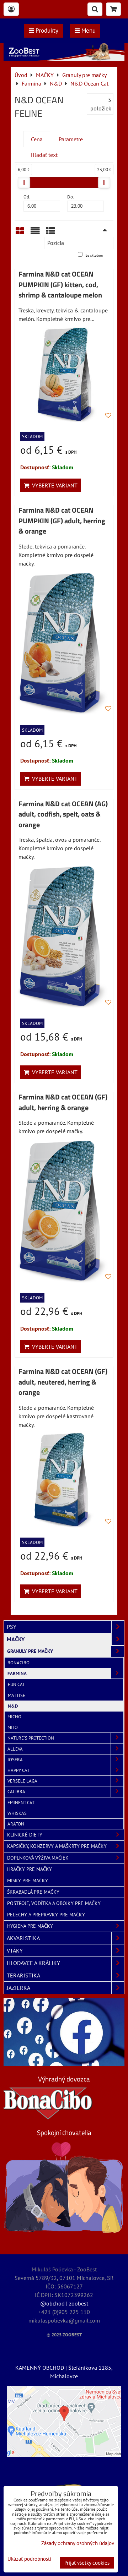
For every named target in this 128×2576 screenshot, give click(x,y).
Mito (13, 1727)
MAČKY (16, 1639)
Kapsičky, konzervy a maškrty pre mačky (57, 1846)
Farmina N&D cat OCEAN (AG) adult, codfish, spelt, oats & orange (63, 814)
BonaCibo (18, 1663)
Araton (16, 1824)
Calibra (16, 1792)
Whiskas (17, 1813)
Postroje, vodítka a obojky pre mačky (54, 1903)
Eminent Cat (21, 1803)
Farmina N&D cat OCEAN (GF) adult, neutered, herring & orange (63, 1382)
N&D (13, 1706)
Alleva (15, 1749)
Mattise (17, 1695)
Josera (15, 1760)
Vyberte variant (53, 485)
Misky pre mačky (28, 1881)
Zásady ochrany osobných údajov (78, 2543)
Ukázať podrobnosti (29, 2559)
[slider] (24, 182)
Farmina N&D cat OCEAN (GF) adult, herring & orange (63, 1102)
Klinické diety (25, 1835)
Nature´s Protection (31, 1738)
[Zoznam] (35, 233)
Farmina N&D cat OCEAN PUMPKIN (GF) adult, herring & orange (62, 521)
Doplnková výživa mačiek (38, 1858)
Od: (27, 197)
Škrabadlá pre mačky (33, 1892)
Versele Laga (22, 1781)
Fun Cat (16, 1684)
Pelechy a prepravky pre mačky (46, 1915)
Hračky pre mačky (30, 1869)
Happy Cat (18, 1770)
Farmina (17, 1673)
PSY (12, 1627)
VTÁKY (15, 1950)
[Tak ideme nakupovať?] (64, 59)
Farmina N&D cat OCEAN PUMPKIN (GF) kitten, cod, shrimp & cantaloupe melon (60, 285)
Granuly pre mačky (30, 1651)
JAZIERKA (18, 1988)
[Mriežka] (20, 233)
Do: (71, 197)
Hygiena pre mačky (30, 1926)
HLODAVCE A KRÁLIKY (33, 1963)
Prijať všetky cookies (87, 2563)
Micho (14, 1717)
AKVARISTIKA (23, 1938)
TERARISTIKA (23, 1975)
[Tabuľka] (50, 233)
